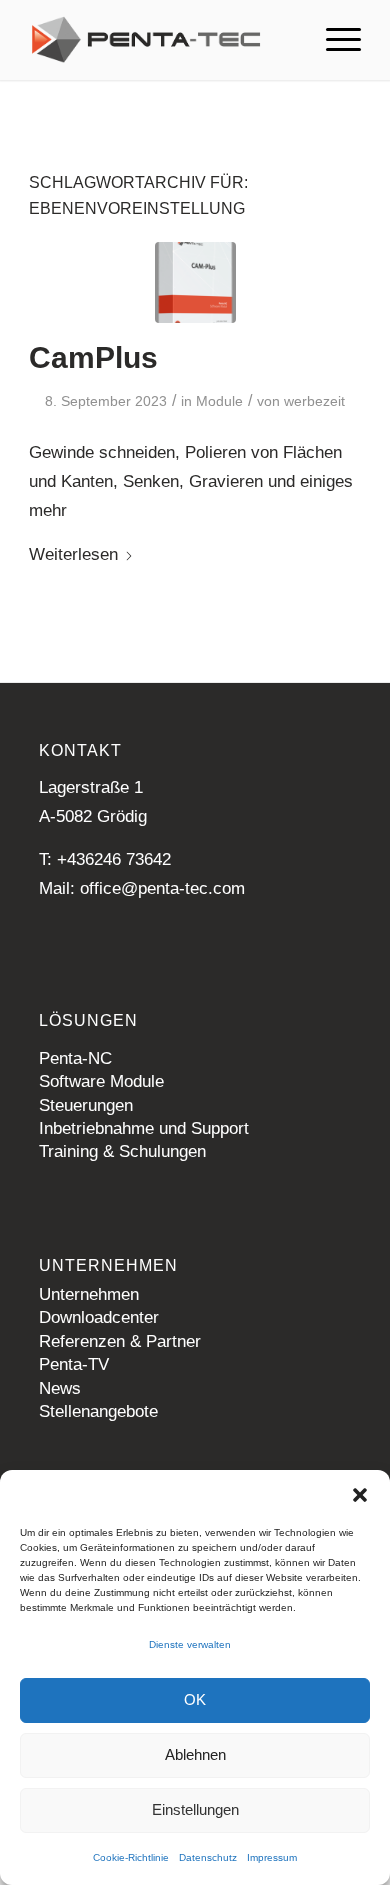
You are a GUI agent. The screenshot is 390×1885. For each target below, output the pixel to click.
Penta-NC (75, 1058)
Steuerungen (86, 1105)
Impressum (272, 1857)
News (60, 1388)
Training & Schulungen (122, 1151)
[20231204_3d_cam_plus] (195, 282)
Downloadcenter (99, 1317)
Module (219, 401)
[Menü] (333, 40)
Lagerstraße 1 (91, 787)
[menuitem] (333, 40)
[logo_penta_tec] (161, 40)
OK (195, 1699)
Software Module (101, 1081)
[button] (360, 1495)
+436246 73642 (114, 859)
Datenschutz (208, 1857)
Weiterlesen (73, 554)
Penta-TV (74, 1364)
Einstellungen (195, 1809)
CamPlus (93, 357)
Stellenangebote (98, 1411)
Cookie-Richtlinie (131, 1857)
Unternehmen (89, 1294)
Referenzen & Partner (120, 1341)
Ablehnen (195, 1754)
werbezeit (314, 401)
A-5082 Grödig (93, 816)
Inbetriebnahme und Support (144, 1128)
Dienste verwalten (190, 1644)
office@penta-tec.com (162, 888)
